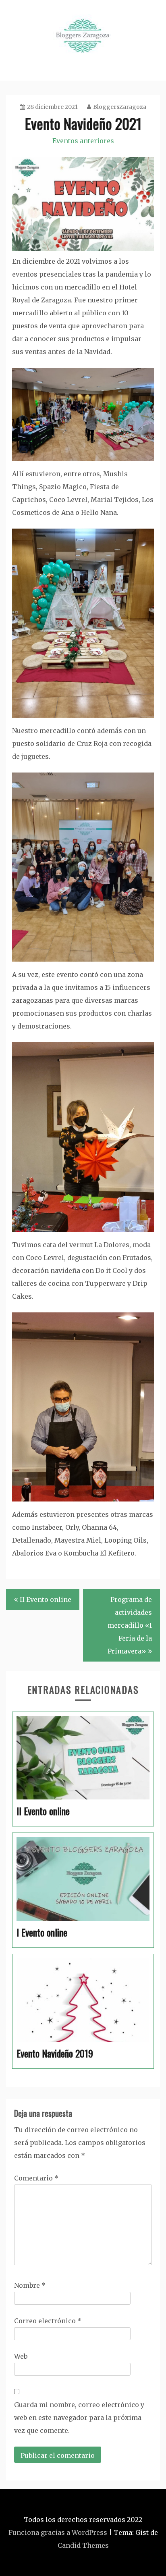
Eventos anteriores (83, 141)
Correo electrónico (48, 2321)
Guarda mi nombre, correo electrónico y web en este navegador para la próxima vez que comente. (79, 2418)
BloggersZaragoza (120, 107)
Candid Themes (83, 2545)
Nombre (30, 2285)
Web (21, 2356)
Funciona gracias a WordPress (58, 2532)
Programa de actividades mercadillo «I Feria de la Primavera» (130, 1625)
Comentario (36, 2178)
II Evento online (46, 1599)
